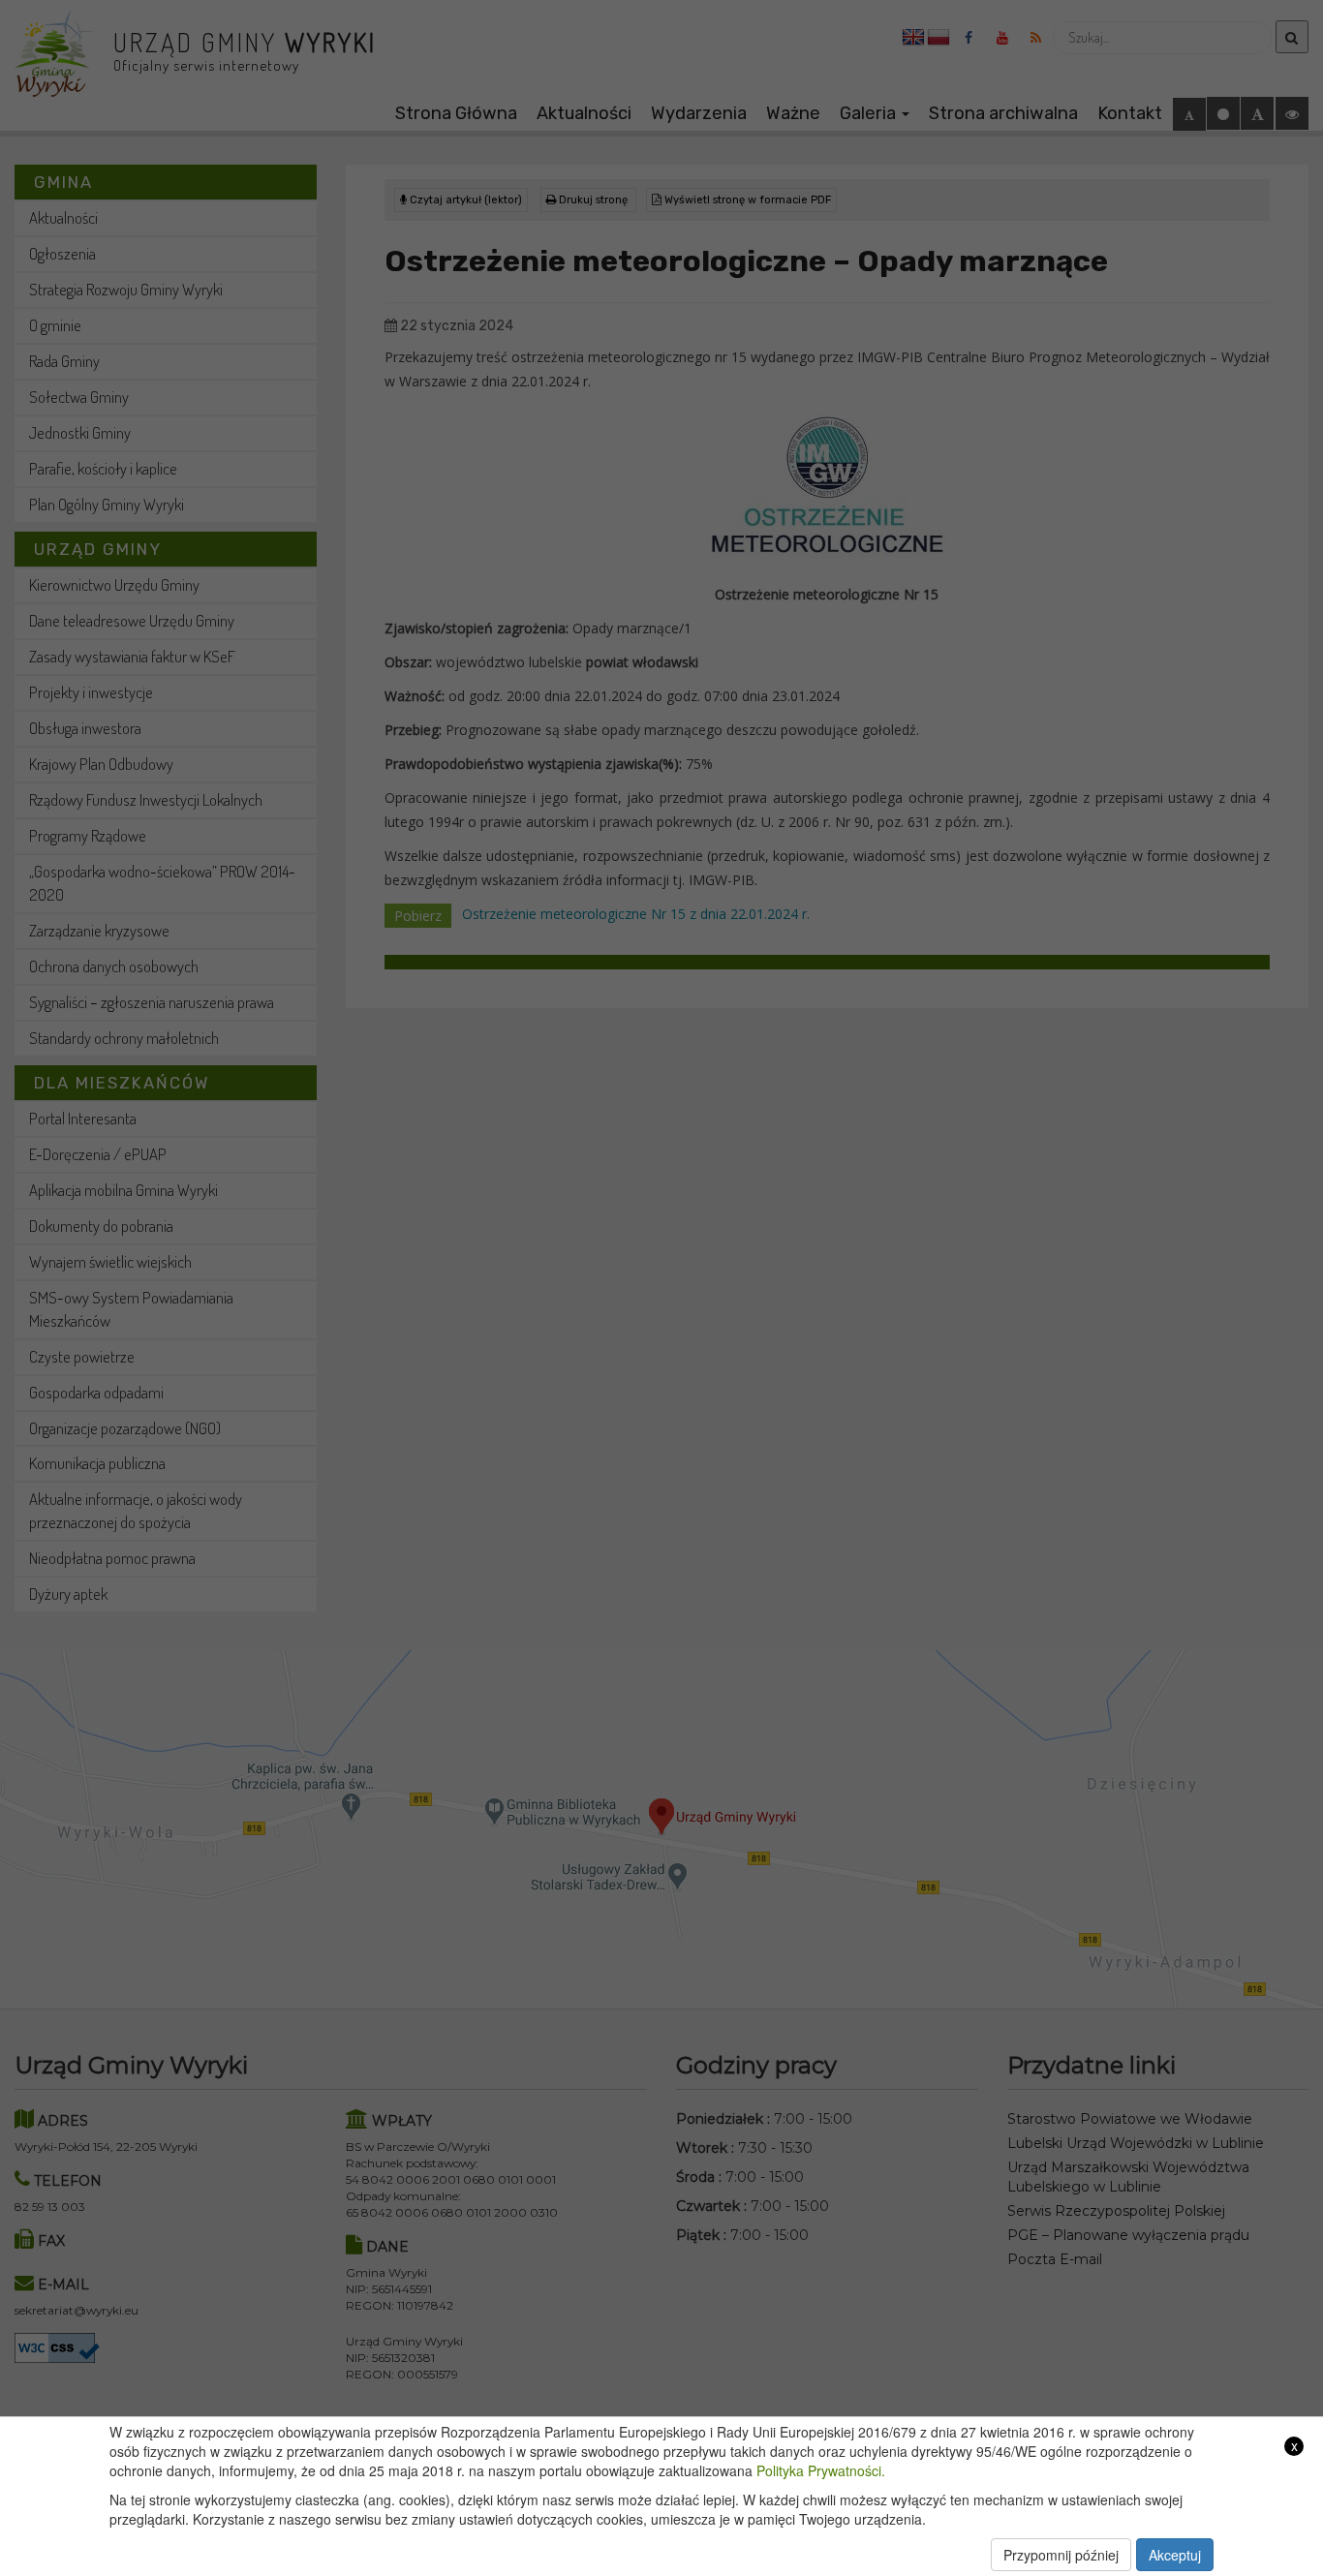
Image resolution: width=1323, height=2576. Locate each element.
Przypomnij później (1061, 2555)
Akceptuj (1175, 2555)
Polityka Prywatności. (821, 2470)
